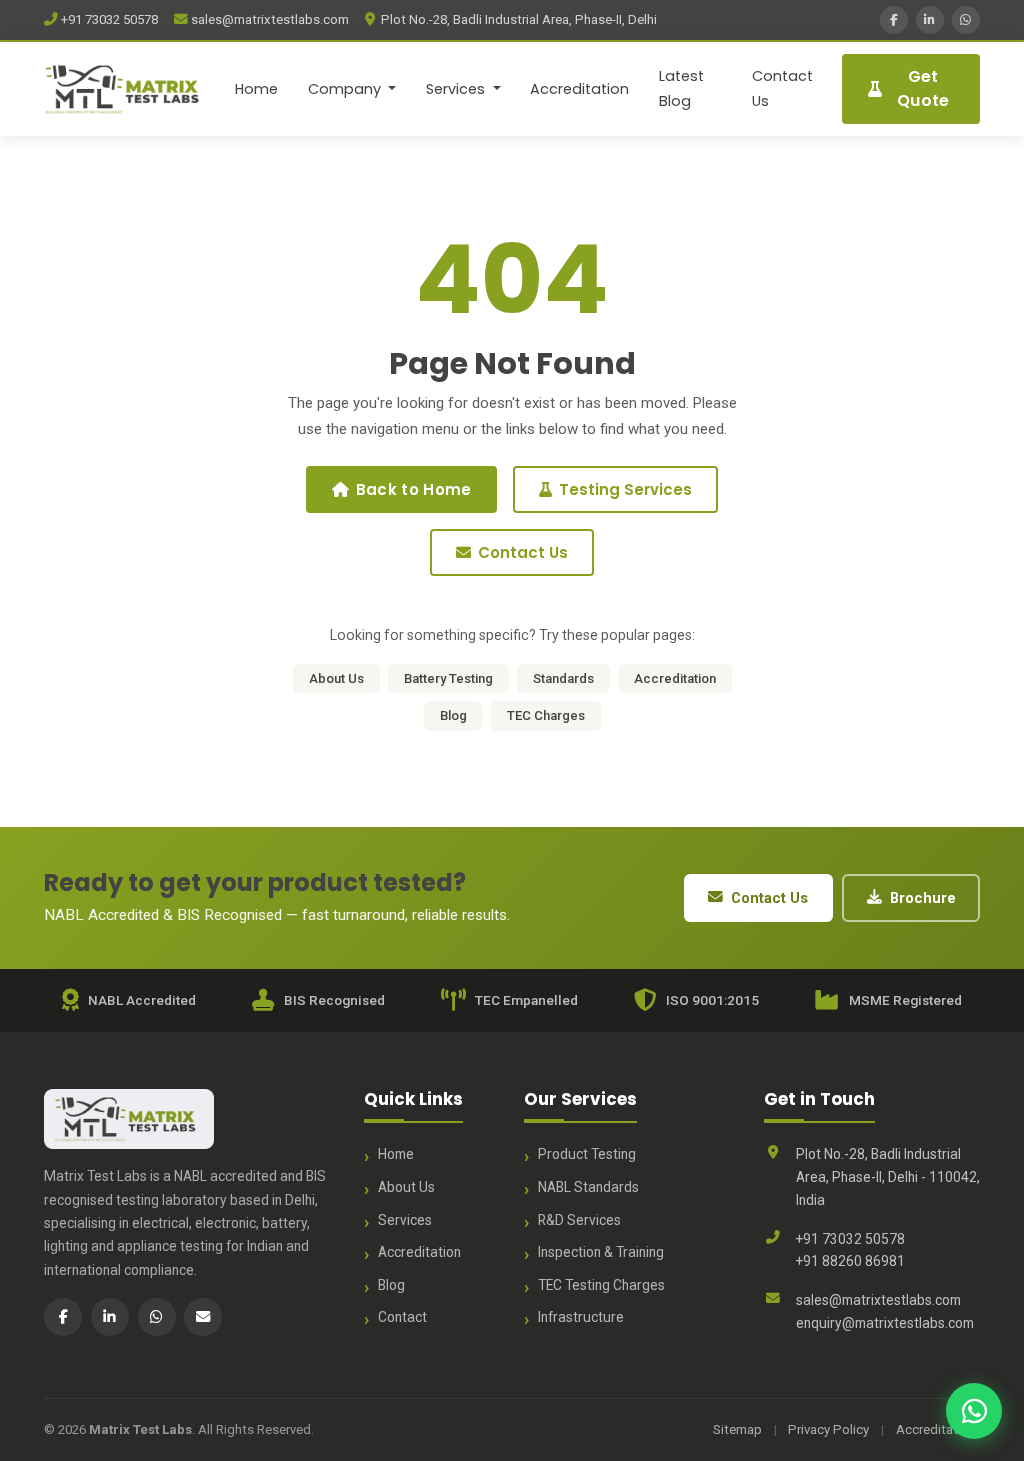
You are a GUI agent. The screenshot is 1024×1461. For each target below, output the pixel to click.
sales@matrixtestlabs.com (268, 19)
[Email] (203, 1317)
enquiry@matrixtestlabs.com (885, 1323)
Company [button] (346, 89)
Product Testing (587, 1154)
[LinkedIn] (930, 20)
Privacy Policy (828, 1429)
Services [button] (457, 89)
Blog (453, 715)
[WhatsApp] (966, 20)
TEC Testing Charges (601, 1285)
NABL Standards (588, 1187)
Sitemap (737, 1429)
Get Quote (923, 88)
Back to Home (414, 489)
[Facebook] (894, 20)
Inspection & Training (601, 1252)
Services (405, 1220)
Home (256, 89)
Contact (402, 1317)
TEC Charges (546, 715)
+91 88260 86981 (850, 1261)
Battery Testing (448, 678)
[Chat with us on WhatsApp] (974, 1411)
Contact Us (782, 88)
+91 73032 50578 (108, 19)
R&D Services (579, 1220)
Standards (563, 678)
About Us (336, 678)
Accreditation (579, 89)
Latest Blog (681, 88)
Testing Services (625, 489)
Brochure (923, 898)
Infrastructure (581, 1317)
